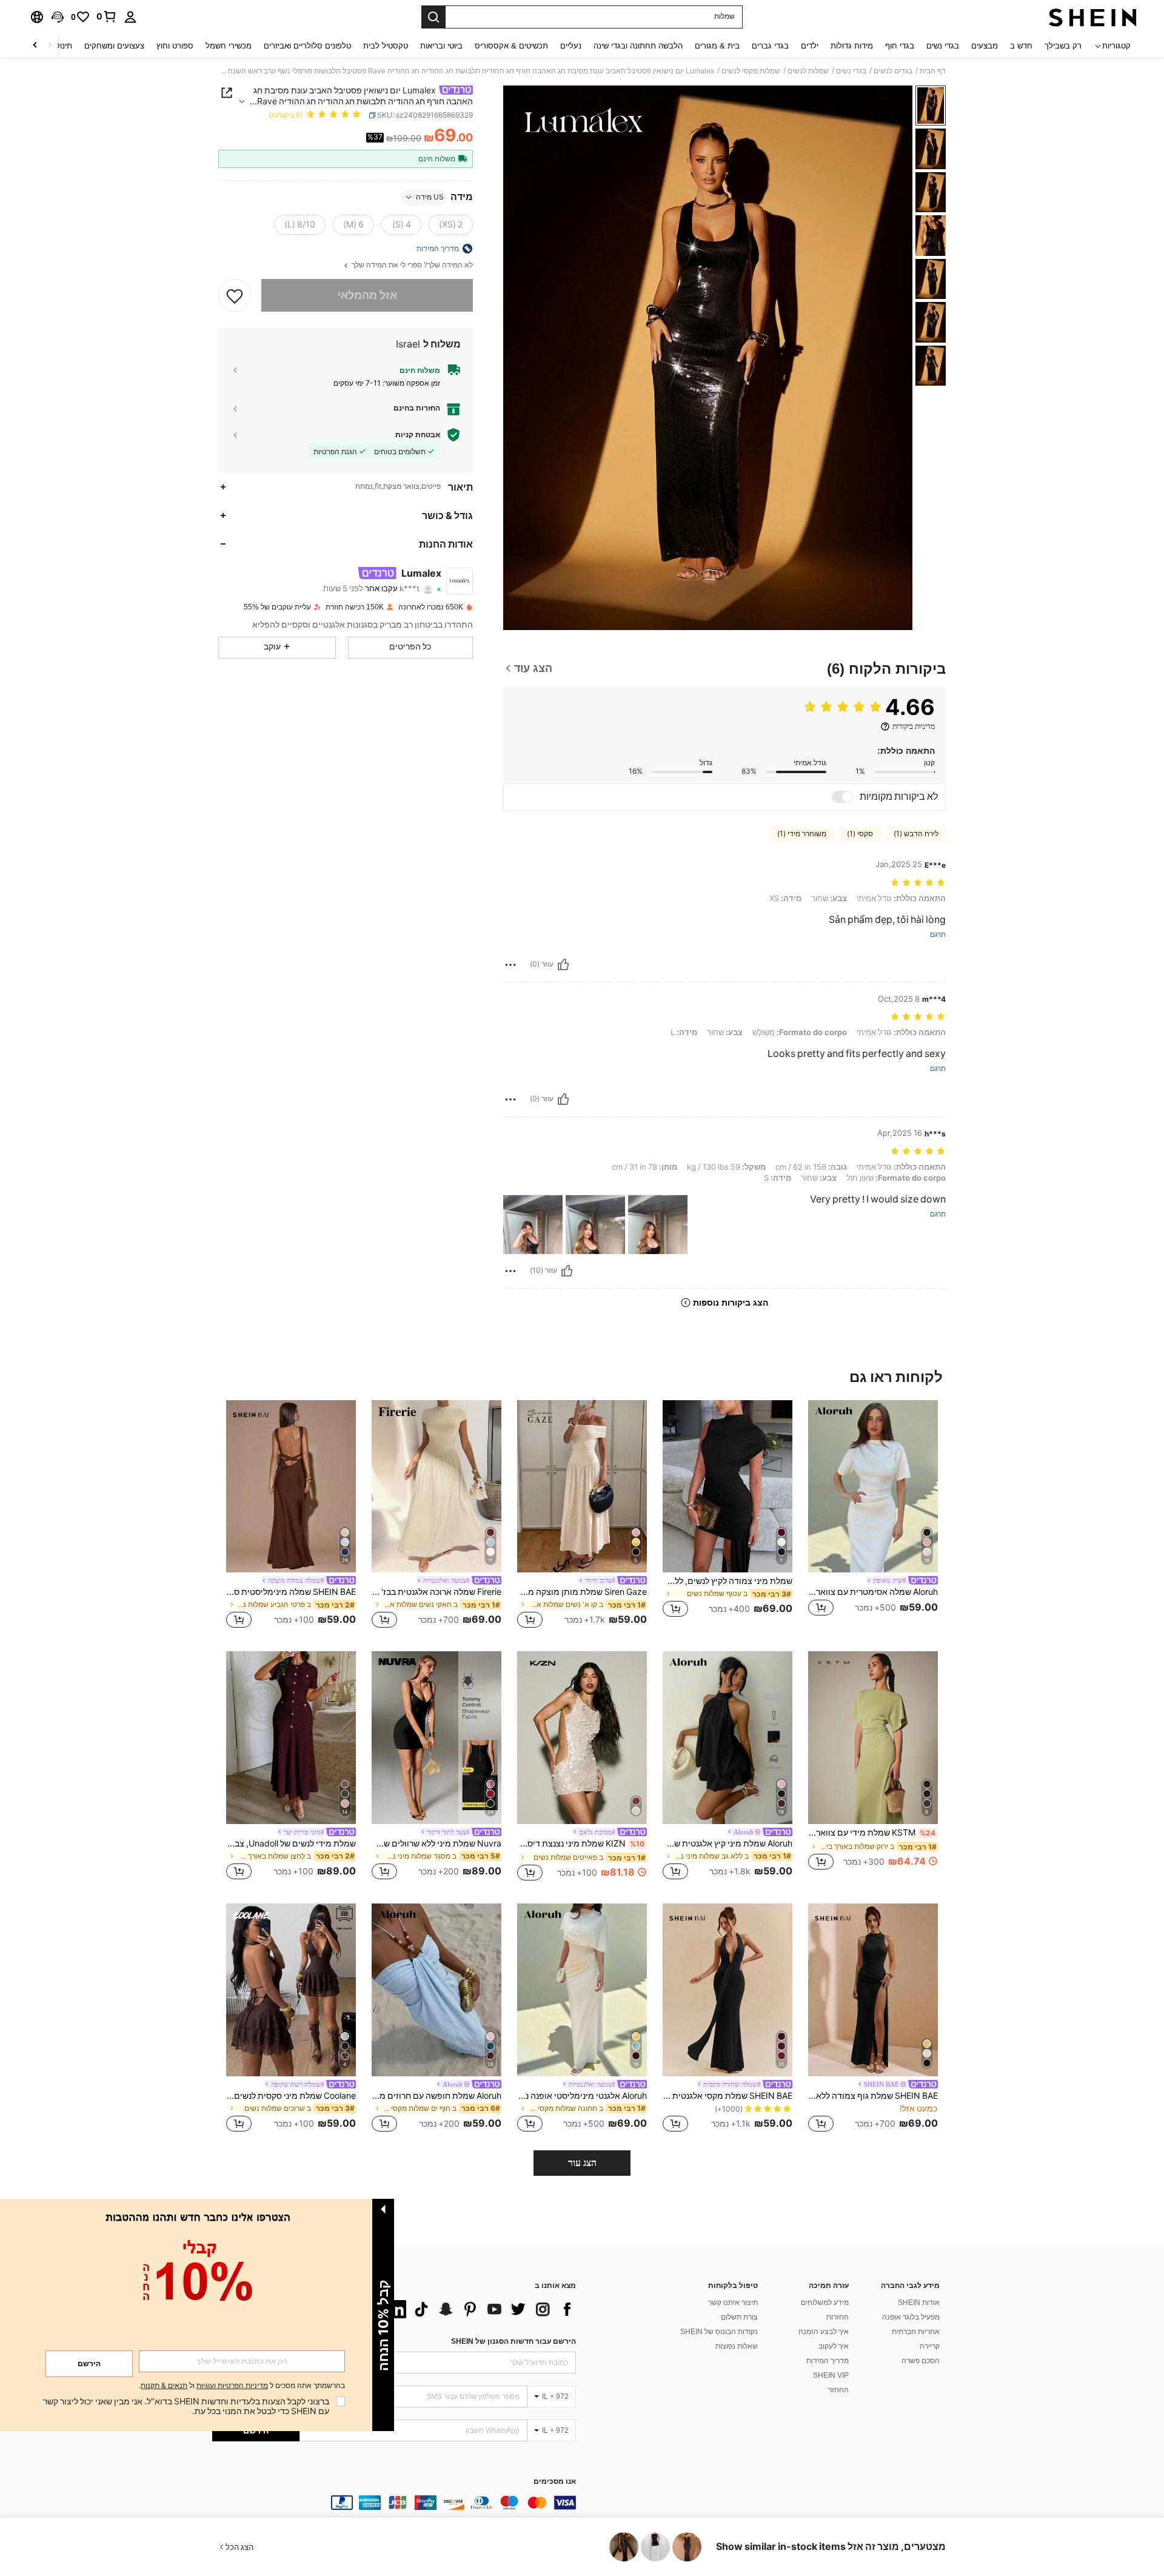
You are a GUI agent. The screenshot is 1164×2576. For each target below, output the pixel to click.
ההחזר (838, 2390)
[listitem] (873, 1516)
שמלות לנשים (808, 71)
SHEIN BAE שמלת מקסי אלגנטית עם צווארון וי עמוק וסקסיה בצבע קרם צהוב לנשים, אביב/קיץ (727, 2096)
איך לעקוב (834, 2346)
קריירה (930, 2346)
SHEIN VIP (831, 2375)
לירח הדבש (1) (916, 834)
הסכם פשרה (921, 2361)
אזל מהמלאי (367, 295)
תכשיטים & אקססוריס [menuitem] (511, 46)
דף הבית (933, 71)
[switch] (843, 797)
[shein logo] (1093, 17)
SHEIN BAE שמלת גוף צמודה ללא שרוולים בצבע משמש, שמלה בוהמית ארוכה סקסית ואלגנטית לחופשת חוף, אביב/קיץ (873, 2096)
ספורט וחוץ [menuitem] (175, 46)
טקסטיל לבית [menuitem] (386, 46)
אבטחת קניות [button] (418, 435)
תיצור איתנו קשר (733, 2303)
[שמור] (235, 295)
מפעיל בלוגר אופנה (911, 2317)
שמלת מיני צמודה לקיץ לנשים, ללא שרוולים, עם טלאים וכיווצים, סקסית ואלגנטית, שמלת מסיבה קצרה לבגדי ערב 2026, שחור (727, 1581)
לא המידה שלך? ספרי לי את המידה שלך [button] (411, 265)
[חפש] (433, 17)
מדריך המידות (828, 2361)
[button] (58, 17)
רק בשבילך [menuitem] (1063, 46)
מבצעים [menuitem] (985, 46)
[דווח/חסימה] (510, 965)
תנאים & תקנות (164, 2386)
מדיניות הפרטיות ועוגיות (232, 2386)
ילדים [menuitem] (810, 46)
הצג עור (582, 2163)
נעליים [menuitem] (571, 46)
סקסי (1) (860, 834)
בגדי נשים (851, 71)
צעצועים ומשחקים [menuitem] (114, 46)
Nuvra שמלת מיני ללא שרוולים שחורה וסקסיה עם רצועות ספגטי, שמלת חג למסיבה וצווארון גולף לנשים (436, 1843)
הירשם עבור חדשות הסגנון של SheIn (513, 2341)
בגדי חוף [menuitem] (900, 46)
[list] (479, 2309)
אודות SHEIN (919, 2303)
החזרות (838, 2317)
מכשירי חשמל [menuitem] (229, 46)
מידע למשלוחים (825, 2303)
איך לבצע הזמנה (824, 2332)
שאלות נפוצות (737, 2346)
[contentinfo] (394, 2503)
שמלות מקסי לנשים (751, 71)
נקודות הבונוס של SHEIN (719, 2332)
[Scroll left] (50, 46)
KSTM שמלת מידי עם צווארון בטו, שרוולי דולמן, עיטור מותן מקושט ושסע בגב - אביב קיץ (872, 1833)
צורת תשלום (739, 2317)
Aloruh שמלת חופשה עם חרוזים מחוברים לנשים (436, 2096)
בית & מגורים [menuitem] (717, 46)
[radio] (451, 224)
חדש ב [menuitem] (1021, 46)
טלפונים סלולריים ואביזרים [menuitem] (307, 46)
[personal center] (130, 17)
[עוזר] (563, 965)
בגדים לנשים (893, 71)
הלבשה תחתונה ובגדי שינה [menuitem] (638, 46)
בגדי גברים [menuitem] (770, 46)
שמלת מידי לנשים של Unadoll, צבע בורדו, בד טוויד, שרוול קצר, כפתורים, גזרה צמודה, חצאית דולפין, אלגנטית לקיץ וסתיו (291, 1843)
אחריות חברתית (916, 2332)
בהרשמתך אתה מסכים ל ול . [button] (242, 2386)
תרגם (938, 935)
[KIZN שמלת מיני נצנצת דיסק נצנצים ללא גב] (582, 1738)
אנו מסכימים (555, 2482)
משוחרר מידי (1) (802, 834)
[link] (107, 16)
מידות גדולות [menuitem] (852, 46)
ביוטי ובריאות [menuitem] (441, 46)
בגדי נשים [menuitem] (943, 46)
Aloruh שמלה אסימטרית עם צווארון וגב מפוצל (873, 1592)
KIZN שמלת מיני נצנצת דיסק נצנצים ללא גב (581, 1843)
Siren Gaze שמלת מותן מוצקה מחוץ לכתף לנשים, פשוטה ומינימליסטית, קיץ (582, 1592)
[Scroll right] (35, 46)
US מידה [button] (430, 197)
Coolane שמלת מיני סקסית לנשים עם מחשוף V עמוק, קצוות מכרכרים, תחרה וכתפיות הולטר (291, 2096)
